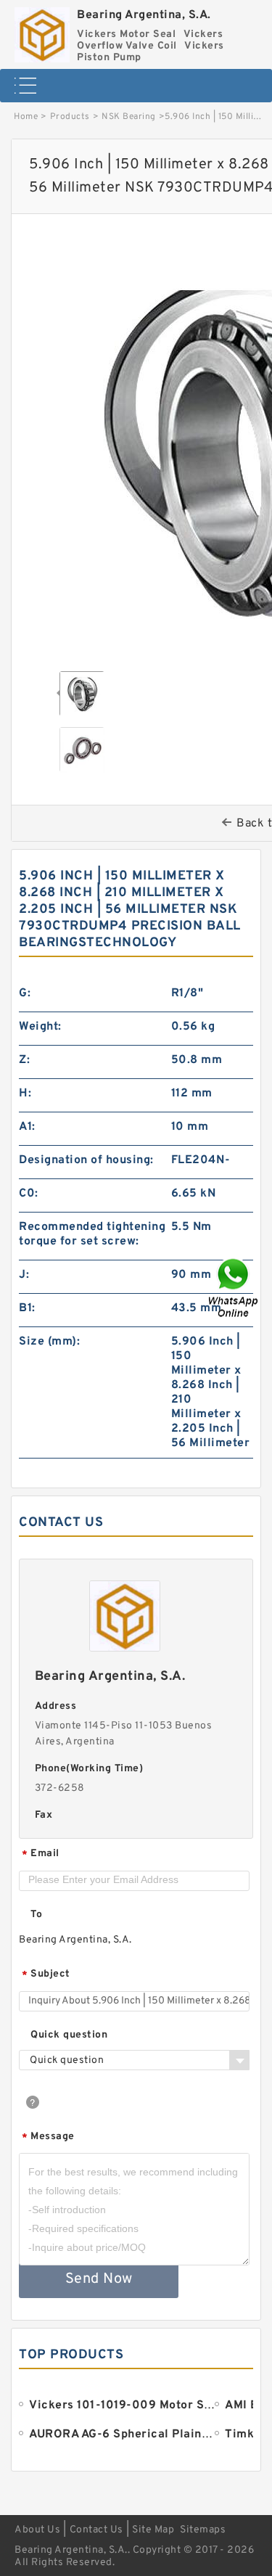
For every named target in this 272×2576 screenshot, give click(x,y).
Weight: (40, 1027)
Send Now (99, 2279)
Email (41, 1854)
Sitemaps (203, 2530)
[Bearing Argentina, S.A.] (42, 31)
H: (25, 1094)
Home (26, 117)
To (36, 1915)
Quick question (69, 2035)
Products (70, 117)
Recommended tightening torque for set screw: (92, 1234)
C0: (29, 1194)
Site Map (153, 2530)
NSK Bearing (129, 117)
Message (48, 2137)
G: (25, 993)
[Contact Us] (234, 1288)
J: (24, 1275)
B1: (27, 1308)
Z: (24, 1060)
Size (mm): (49, 1342)
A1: (27, 1127)
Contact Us (96, 2530)
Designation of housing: (86, 1160)
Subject (46, 1975)
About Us (37, 2530)
